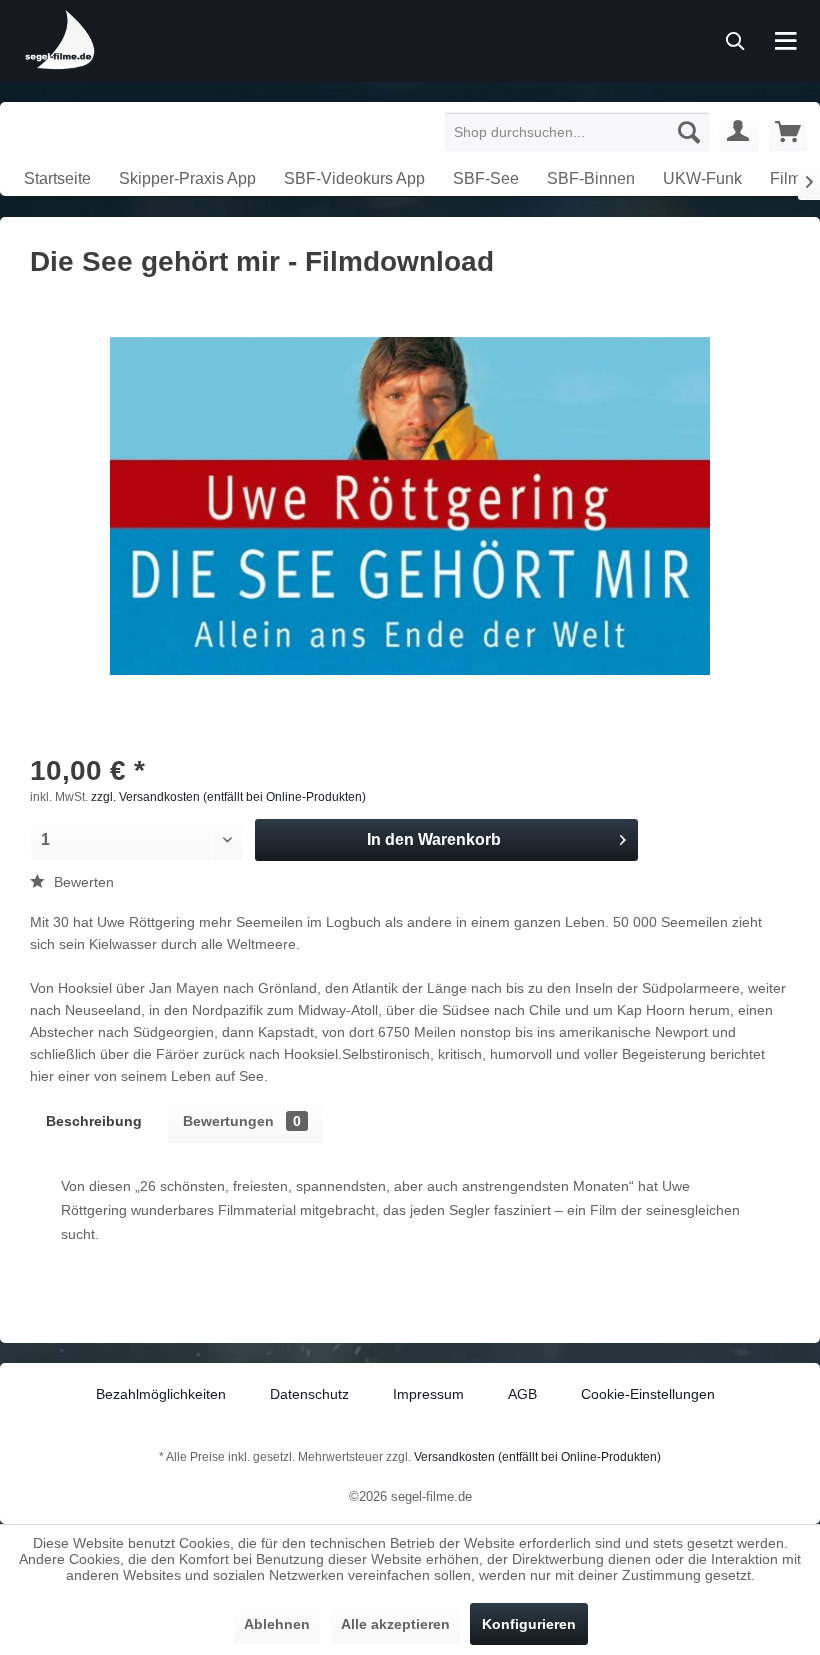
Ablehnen (277, 1624)
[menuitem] (577, 132)
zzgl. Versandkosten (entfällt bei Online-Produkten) (228, 797)
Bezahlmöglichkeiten (161, 1394)
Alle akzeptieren (395, 1624)
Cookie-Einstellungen (648, 1394)
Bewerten (82, 882)
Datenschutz (309, 1394)
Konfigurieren (529, 1624)
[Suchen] (689, 132)
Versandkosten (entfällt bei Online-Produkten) (537, 1457)
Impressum (428, 1394)
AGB (522, 1394)
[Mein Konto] (739, 132)
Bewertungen (242, 1121)
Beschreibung (94, 1121)
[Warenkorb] (788, 132)
